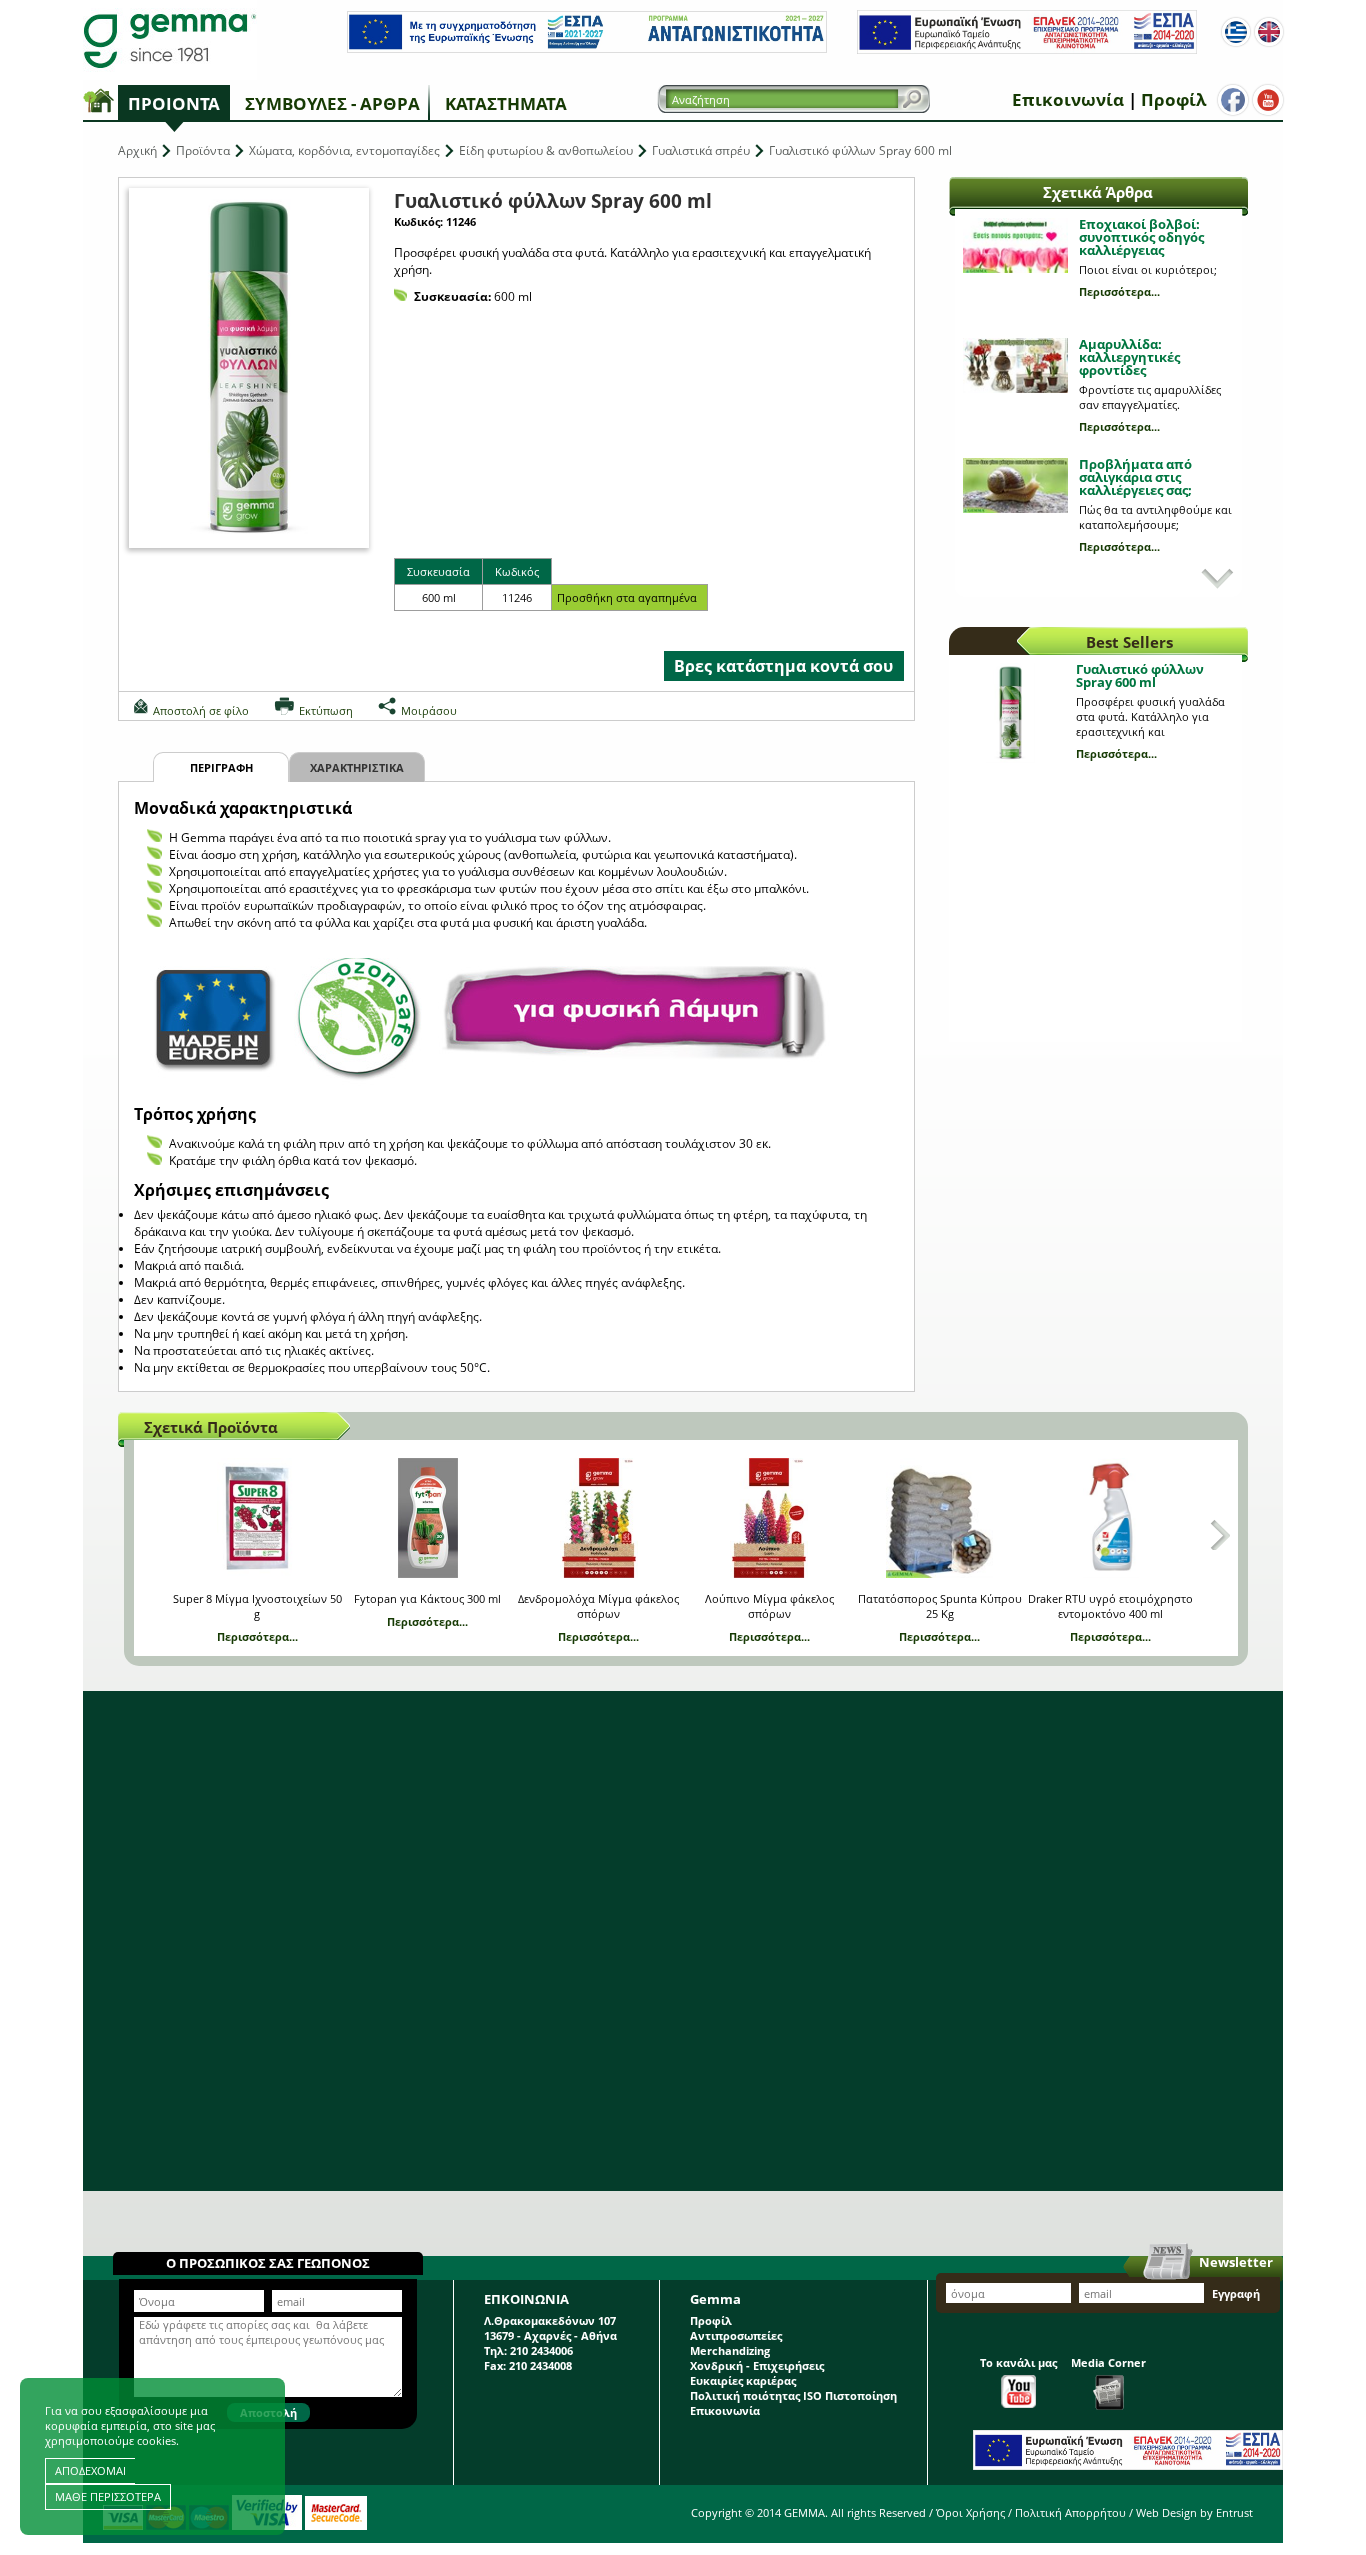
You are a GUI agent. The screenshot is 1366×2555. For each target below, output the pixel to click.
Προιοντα (174, 103)
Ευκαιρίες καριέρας (743, 2380)
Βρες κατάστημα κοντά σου (783, 666)
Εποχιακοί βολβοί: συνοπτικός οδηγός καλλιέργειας (1141, 237)
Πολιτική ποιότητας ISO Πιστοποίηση (793, 2395)
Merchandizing (730, 2350)
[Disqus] (683, 1941)
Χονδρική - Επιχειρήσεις (757, 2365)
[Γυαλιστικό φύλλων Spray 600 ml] (249, 368)
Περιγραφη (221, 767)
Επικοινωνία (1068, 99)
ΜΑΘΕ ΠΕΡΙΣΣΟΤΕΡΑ (108, 2496)
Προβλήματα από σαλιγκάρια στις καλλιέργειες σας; (1135, 477)
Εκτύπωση (326, 710)
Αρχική (137, 150)
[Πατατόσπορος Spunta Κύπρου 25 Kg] (939, 1518)
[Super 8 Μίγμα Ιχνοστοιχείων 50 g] (257, 1518)
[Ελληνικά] (1236, 32)
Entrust (1234, 2512)
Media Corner (1108, 2362)
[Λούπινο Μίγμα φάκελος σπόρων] (769, 1518)
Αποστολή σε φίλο (201, 710)
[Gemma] (170, 40)
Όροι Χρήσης (970, 2512)
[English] (1269, 32)
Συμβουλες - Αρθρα (332, 103)
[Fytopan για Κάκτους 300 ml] (427, 1518)
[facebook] (1233, 100)
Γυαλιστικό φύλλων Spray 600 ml (1140, 675)
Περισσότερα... (1119, 291)
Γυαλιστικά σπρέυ (701, 150)
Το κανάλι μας (1018, 2362)
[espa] (587, 48)
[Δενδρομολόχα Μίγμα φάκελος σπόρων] (598, 1518)
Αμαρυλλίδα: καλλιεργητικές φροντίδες (1129, 357)
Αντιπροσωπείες (736, 2335)
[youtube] (1268, 100)
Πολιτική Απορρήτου (1070, 2512)
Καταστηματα (506, 103)
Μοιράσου (429, 710)
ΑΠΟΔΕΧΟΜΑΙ (90, 2470)
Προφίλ (1173, 99)
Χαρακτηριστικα (357, 767)
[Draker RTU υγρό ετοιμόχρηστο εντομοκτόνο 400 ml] (1110, 1518)
